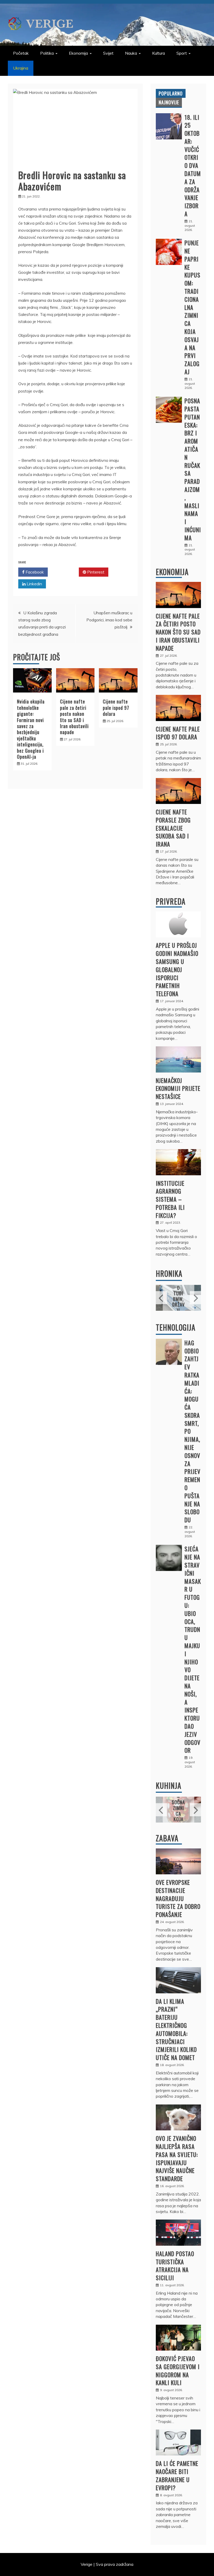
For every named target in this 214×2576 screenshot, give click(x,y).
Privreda (171, 901)
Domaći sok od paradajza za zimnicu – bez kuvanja (178, 1802)
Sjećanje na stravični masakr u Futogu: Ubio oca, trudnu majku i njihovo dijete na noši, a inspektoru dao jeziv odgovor (193, 1649)
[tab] (171, 93)
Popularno (171, 93)
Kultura (159, 53)
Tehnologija (176, 1327)
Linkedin (34, 584)
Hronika (169, 1273)
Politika (47, 53)
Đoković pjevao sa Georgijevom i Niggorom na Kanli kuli (178, 2370)
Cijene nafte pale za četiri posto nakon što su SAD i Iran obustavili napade (74, 717)
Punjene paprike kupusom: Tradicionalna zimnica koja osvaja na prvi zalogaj (192, 307)
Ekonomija (78, 53)
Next (195, 1298)
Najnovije (169, 102)
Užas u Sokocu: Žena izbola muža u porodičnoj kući (179, 1290)
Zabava (167, 1838)
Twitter (65, 572)
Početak (21, 53)
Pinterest (95, 572)
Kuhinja (169, 1786)
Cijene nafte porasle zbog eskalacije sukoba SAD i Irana (173, 828)
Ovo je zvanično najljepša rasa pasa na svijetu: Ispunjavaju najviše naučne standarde (177, 2158)
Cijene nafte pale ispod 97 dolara (116, 708)
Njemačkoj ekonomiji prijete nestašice (178, 1088)
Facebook (34, 572)
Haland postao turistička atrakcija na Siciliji (175, 2266)
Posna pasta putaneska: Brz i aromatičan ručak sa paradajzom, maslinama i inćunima (193, 469)
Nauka (131, 53)
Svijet (108, 53)
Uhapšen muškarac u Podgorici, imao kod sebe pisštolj (109, 620)
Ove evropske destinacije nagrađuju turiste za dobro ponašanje (178, 1898)
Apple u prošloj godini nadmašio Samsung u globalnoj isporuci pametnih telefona (177, 969)
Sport (182, 53)
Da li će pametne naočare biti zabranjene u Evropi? (177, 2475)
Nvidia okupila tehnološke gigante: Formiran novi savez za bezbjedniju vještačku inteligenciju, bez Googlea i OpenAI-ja (31, 729)
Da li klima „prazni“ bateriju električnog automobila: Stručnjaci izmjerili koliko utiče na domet (176, 2029)
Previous (161, 1298)
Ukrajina (21, 68)
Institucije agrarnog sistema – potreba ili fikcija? (170, 1199)
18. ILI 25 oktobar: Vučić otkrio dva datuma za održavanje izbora (193, 166)
